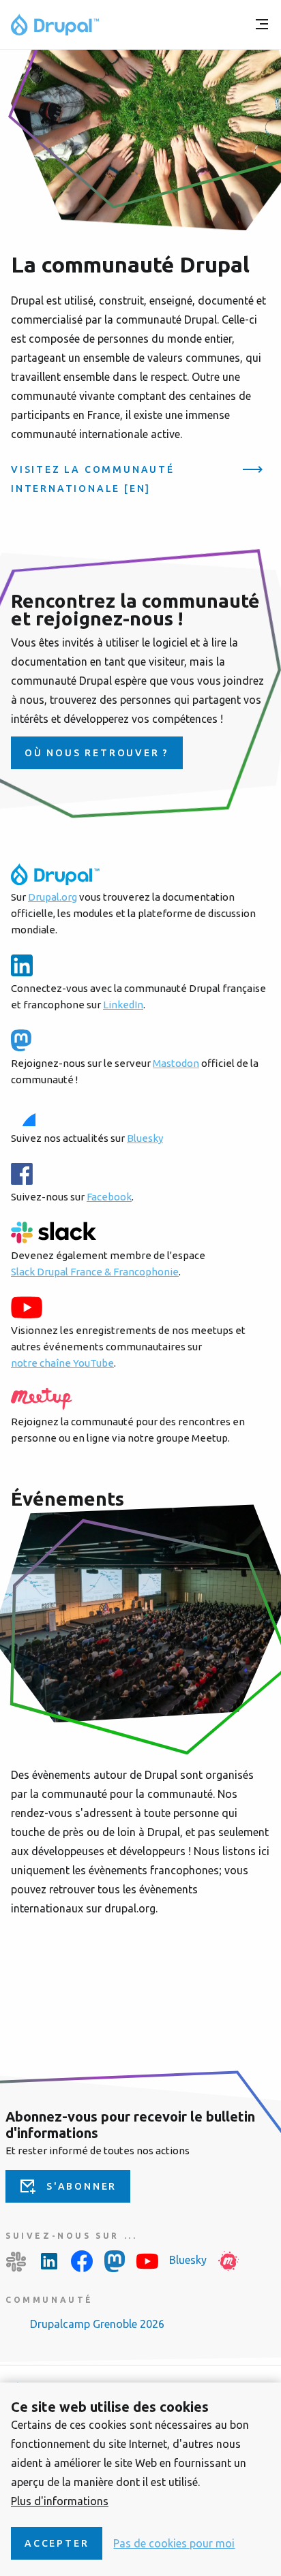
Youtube (147, 2261)
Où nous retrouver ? (97, 753)
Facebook (109, 1197)
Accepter (57, 2543)
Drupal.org (53, 897)
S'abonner (82, 2186)
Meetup (228, 2261)
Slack (16, 2261)
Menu (262, 25)
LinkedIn (123, 1005)
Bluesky (145, 1138)
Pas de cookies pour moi (174, 2543)
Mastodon (176, 1063)
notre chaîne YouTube (62, 1363)
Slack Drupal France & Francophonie (95, 1272)
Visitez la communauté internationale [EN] (93, 479)
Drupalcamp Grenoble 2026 (97, 2324)
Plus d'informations (60, 2501)
